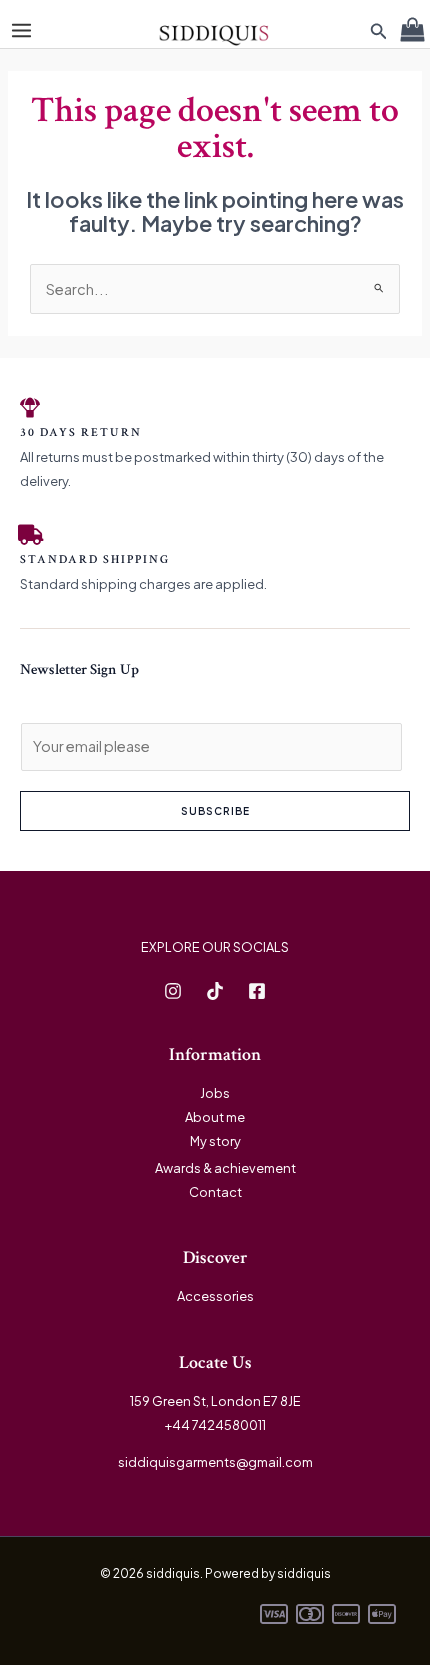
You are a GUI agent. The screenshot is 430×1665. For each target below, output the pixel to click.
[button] (379, 31)
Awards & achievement (225, 1168)
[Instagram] (173, 991)
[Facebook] (257, 991)
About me (215, 1117)
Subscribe (215, 811)
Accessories (215, 1296)
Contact (215, 1192)
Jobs (215, 1093)
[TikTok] (215, 991)
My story (215, 1141)
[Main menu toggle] (21, 30)
